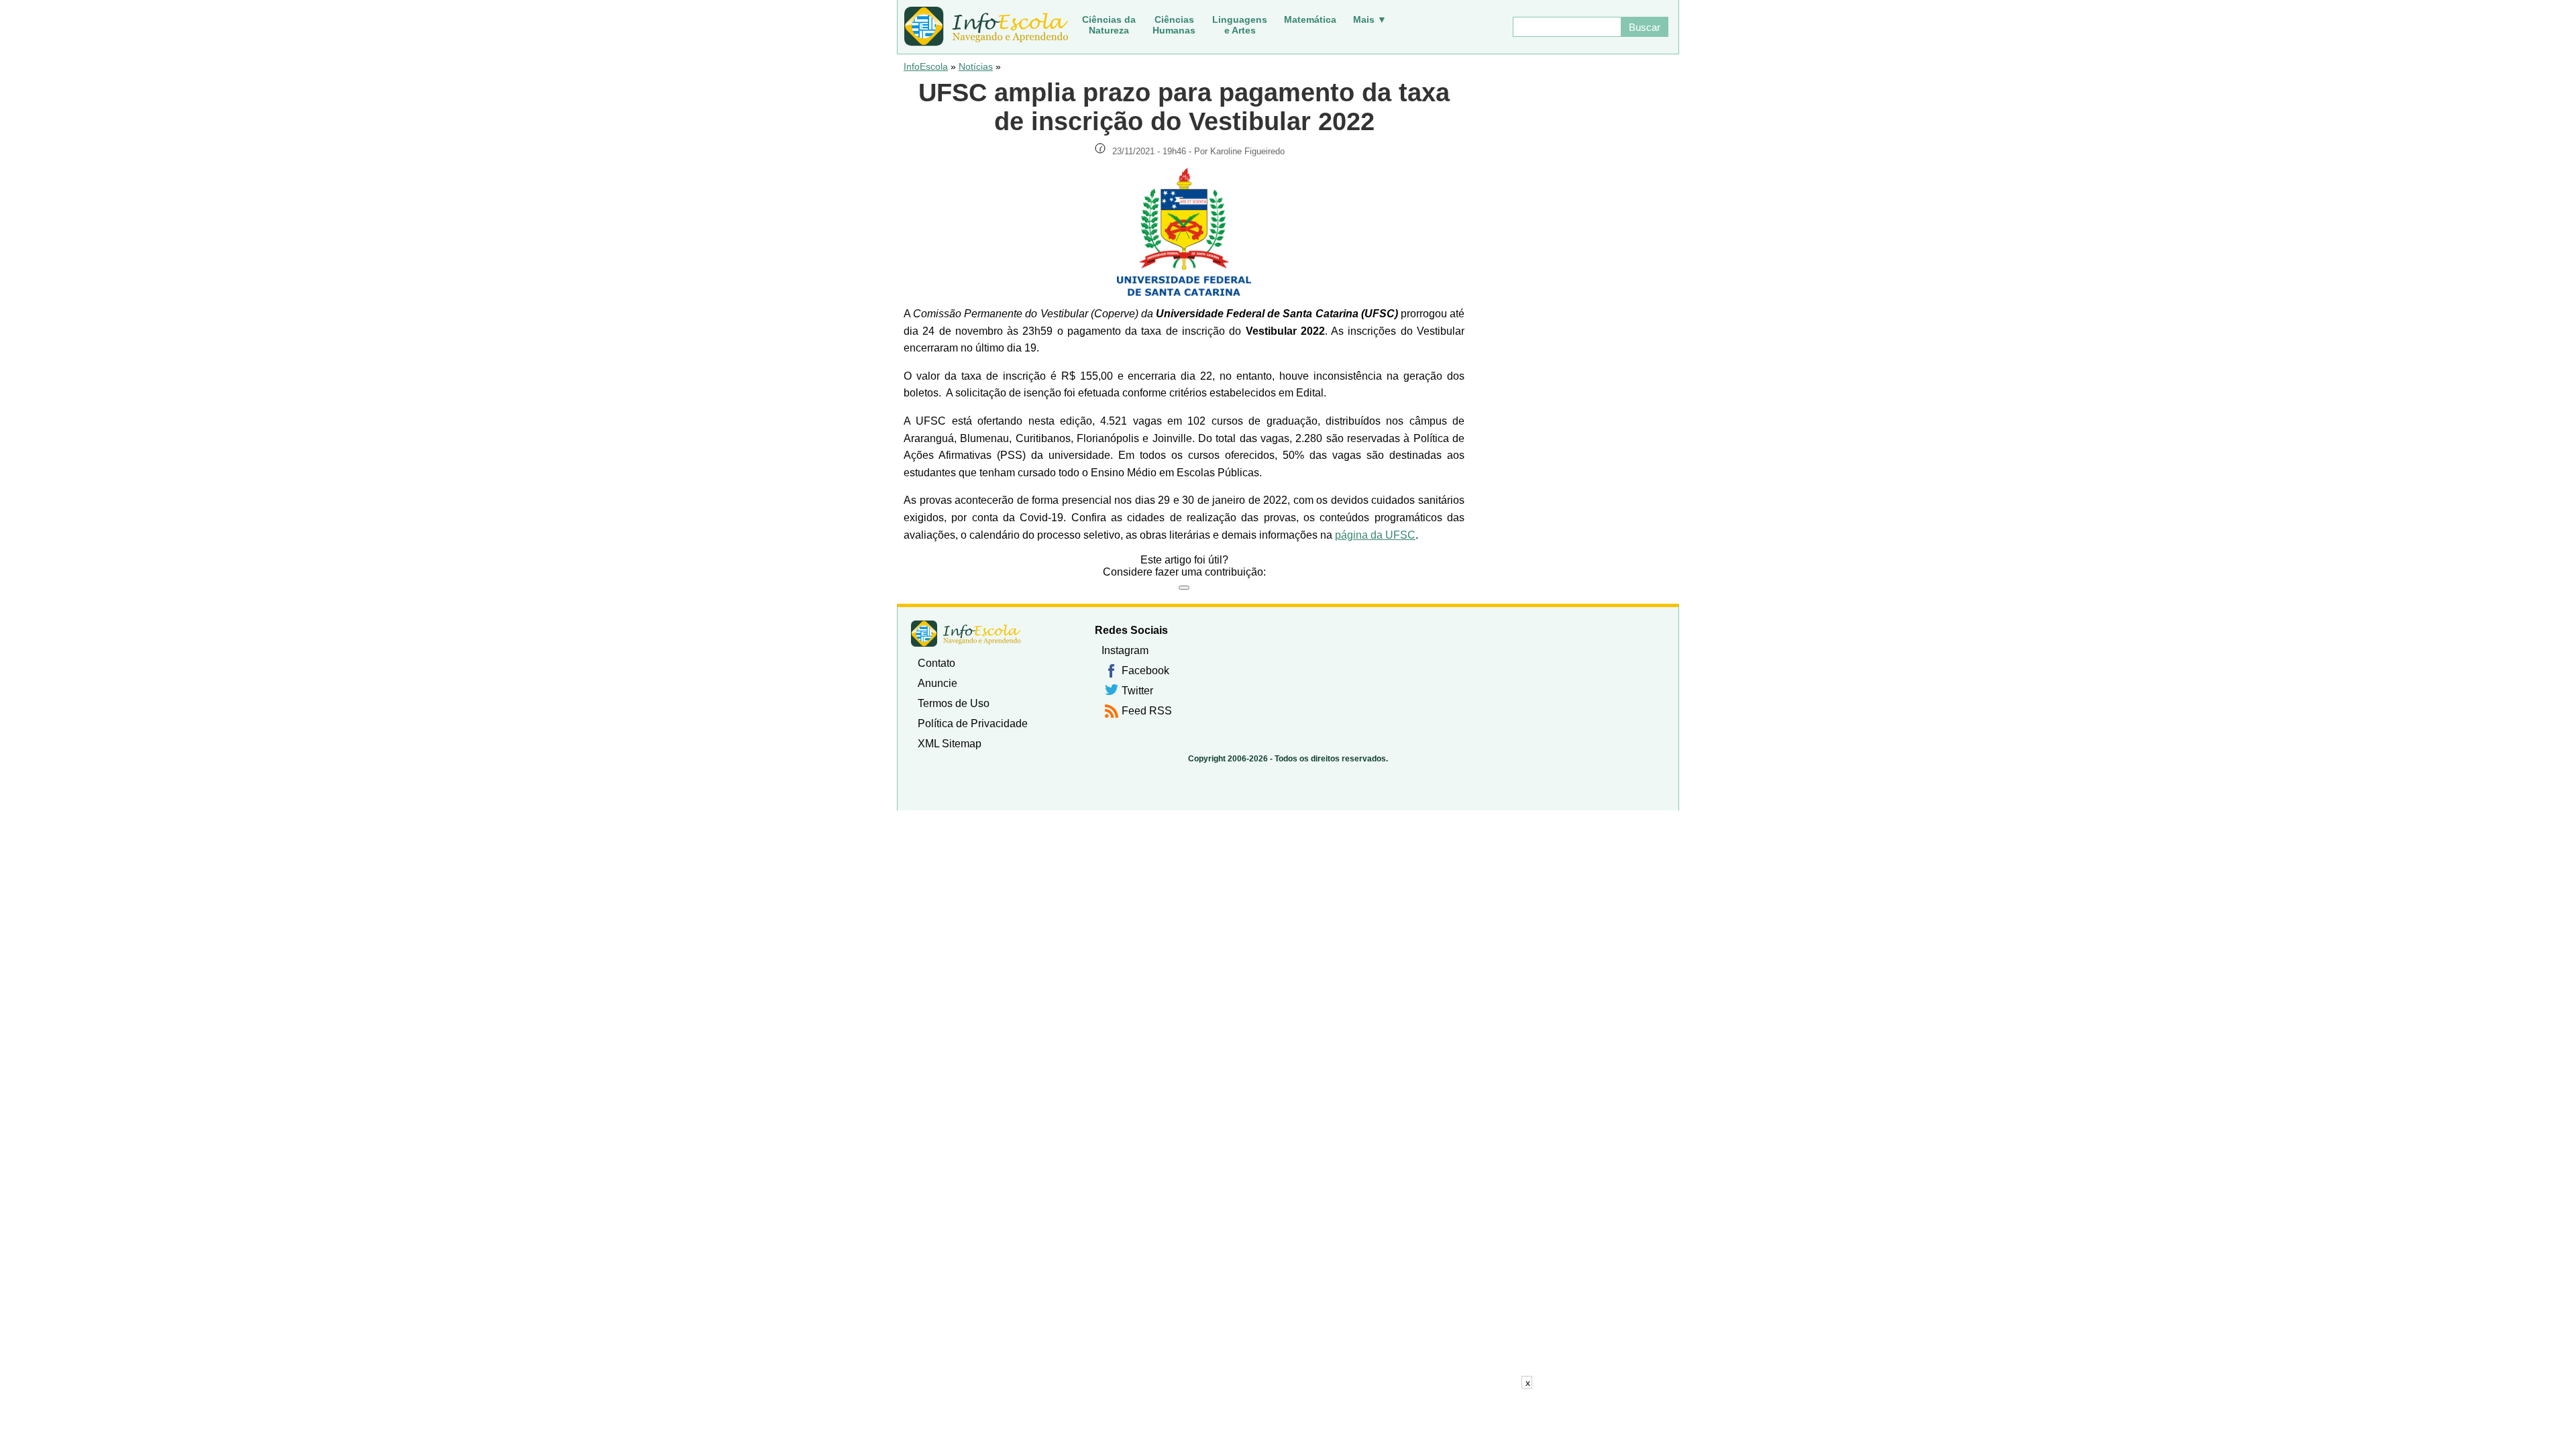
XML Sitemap (950, 744)
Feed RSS (1147, 711)
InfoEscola (926, 66)
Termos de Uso (954, 703)
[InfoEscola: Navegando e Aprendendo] (986, 27)
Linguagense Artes (1240, 25)
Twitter (1137, 691)
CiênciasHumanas (1174, 25)
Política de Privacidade (973, 723)
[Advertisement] (1288, 1419)
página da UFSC (1375, 535)
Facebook (1145, 670)
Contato (936, 663)
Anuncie (937, 683)
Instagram (1125, 650)
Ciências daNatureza (1109, 25)
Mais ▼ (1370, 19)
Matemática (1310, 19)
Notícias (976, 66)
